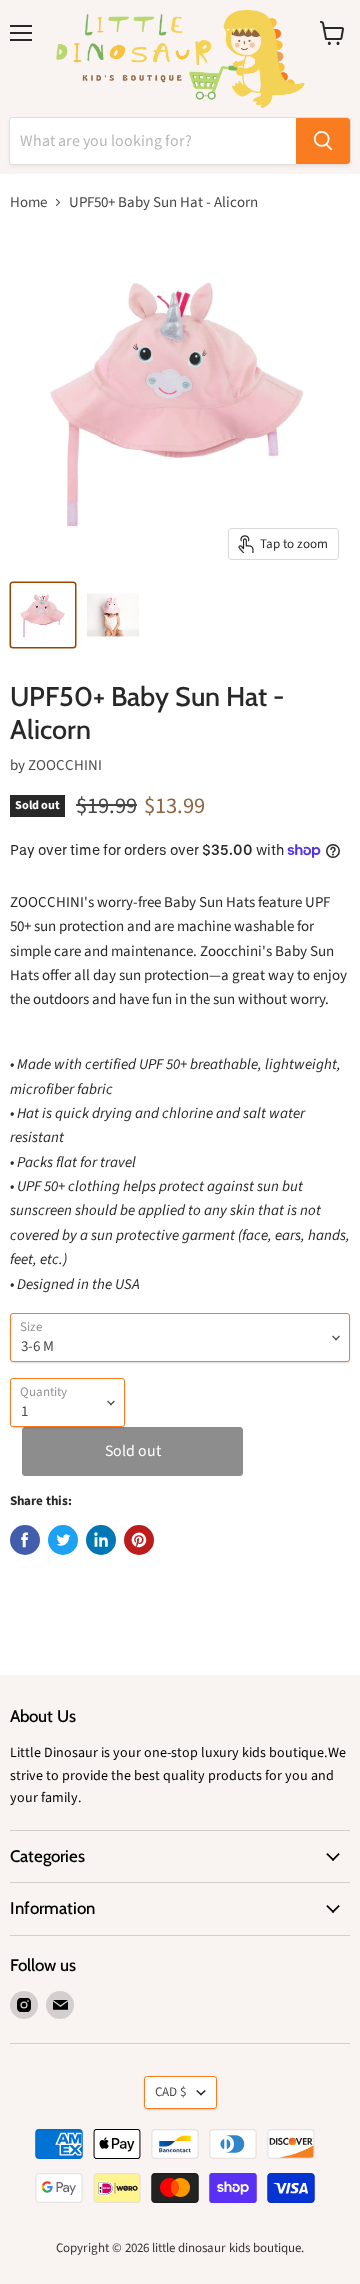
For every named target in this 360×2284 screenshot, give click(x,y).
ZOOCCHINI (65, 765)
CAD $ (171, 2092)
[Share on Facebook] (25, 1540)
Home (28, 202)
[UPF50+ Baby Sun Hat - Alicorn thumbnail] (43, 615)
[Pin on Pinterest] (139, 1540)
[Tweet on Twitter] (63, 1540)
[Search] (323, 141)
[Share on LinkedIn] (101, 1540)
